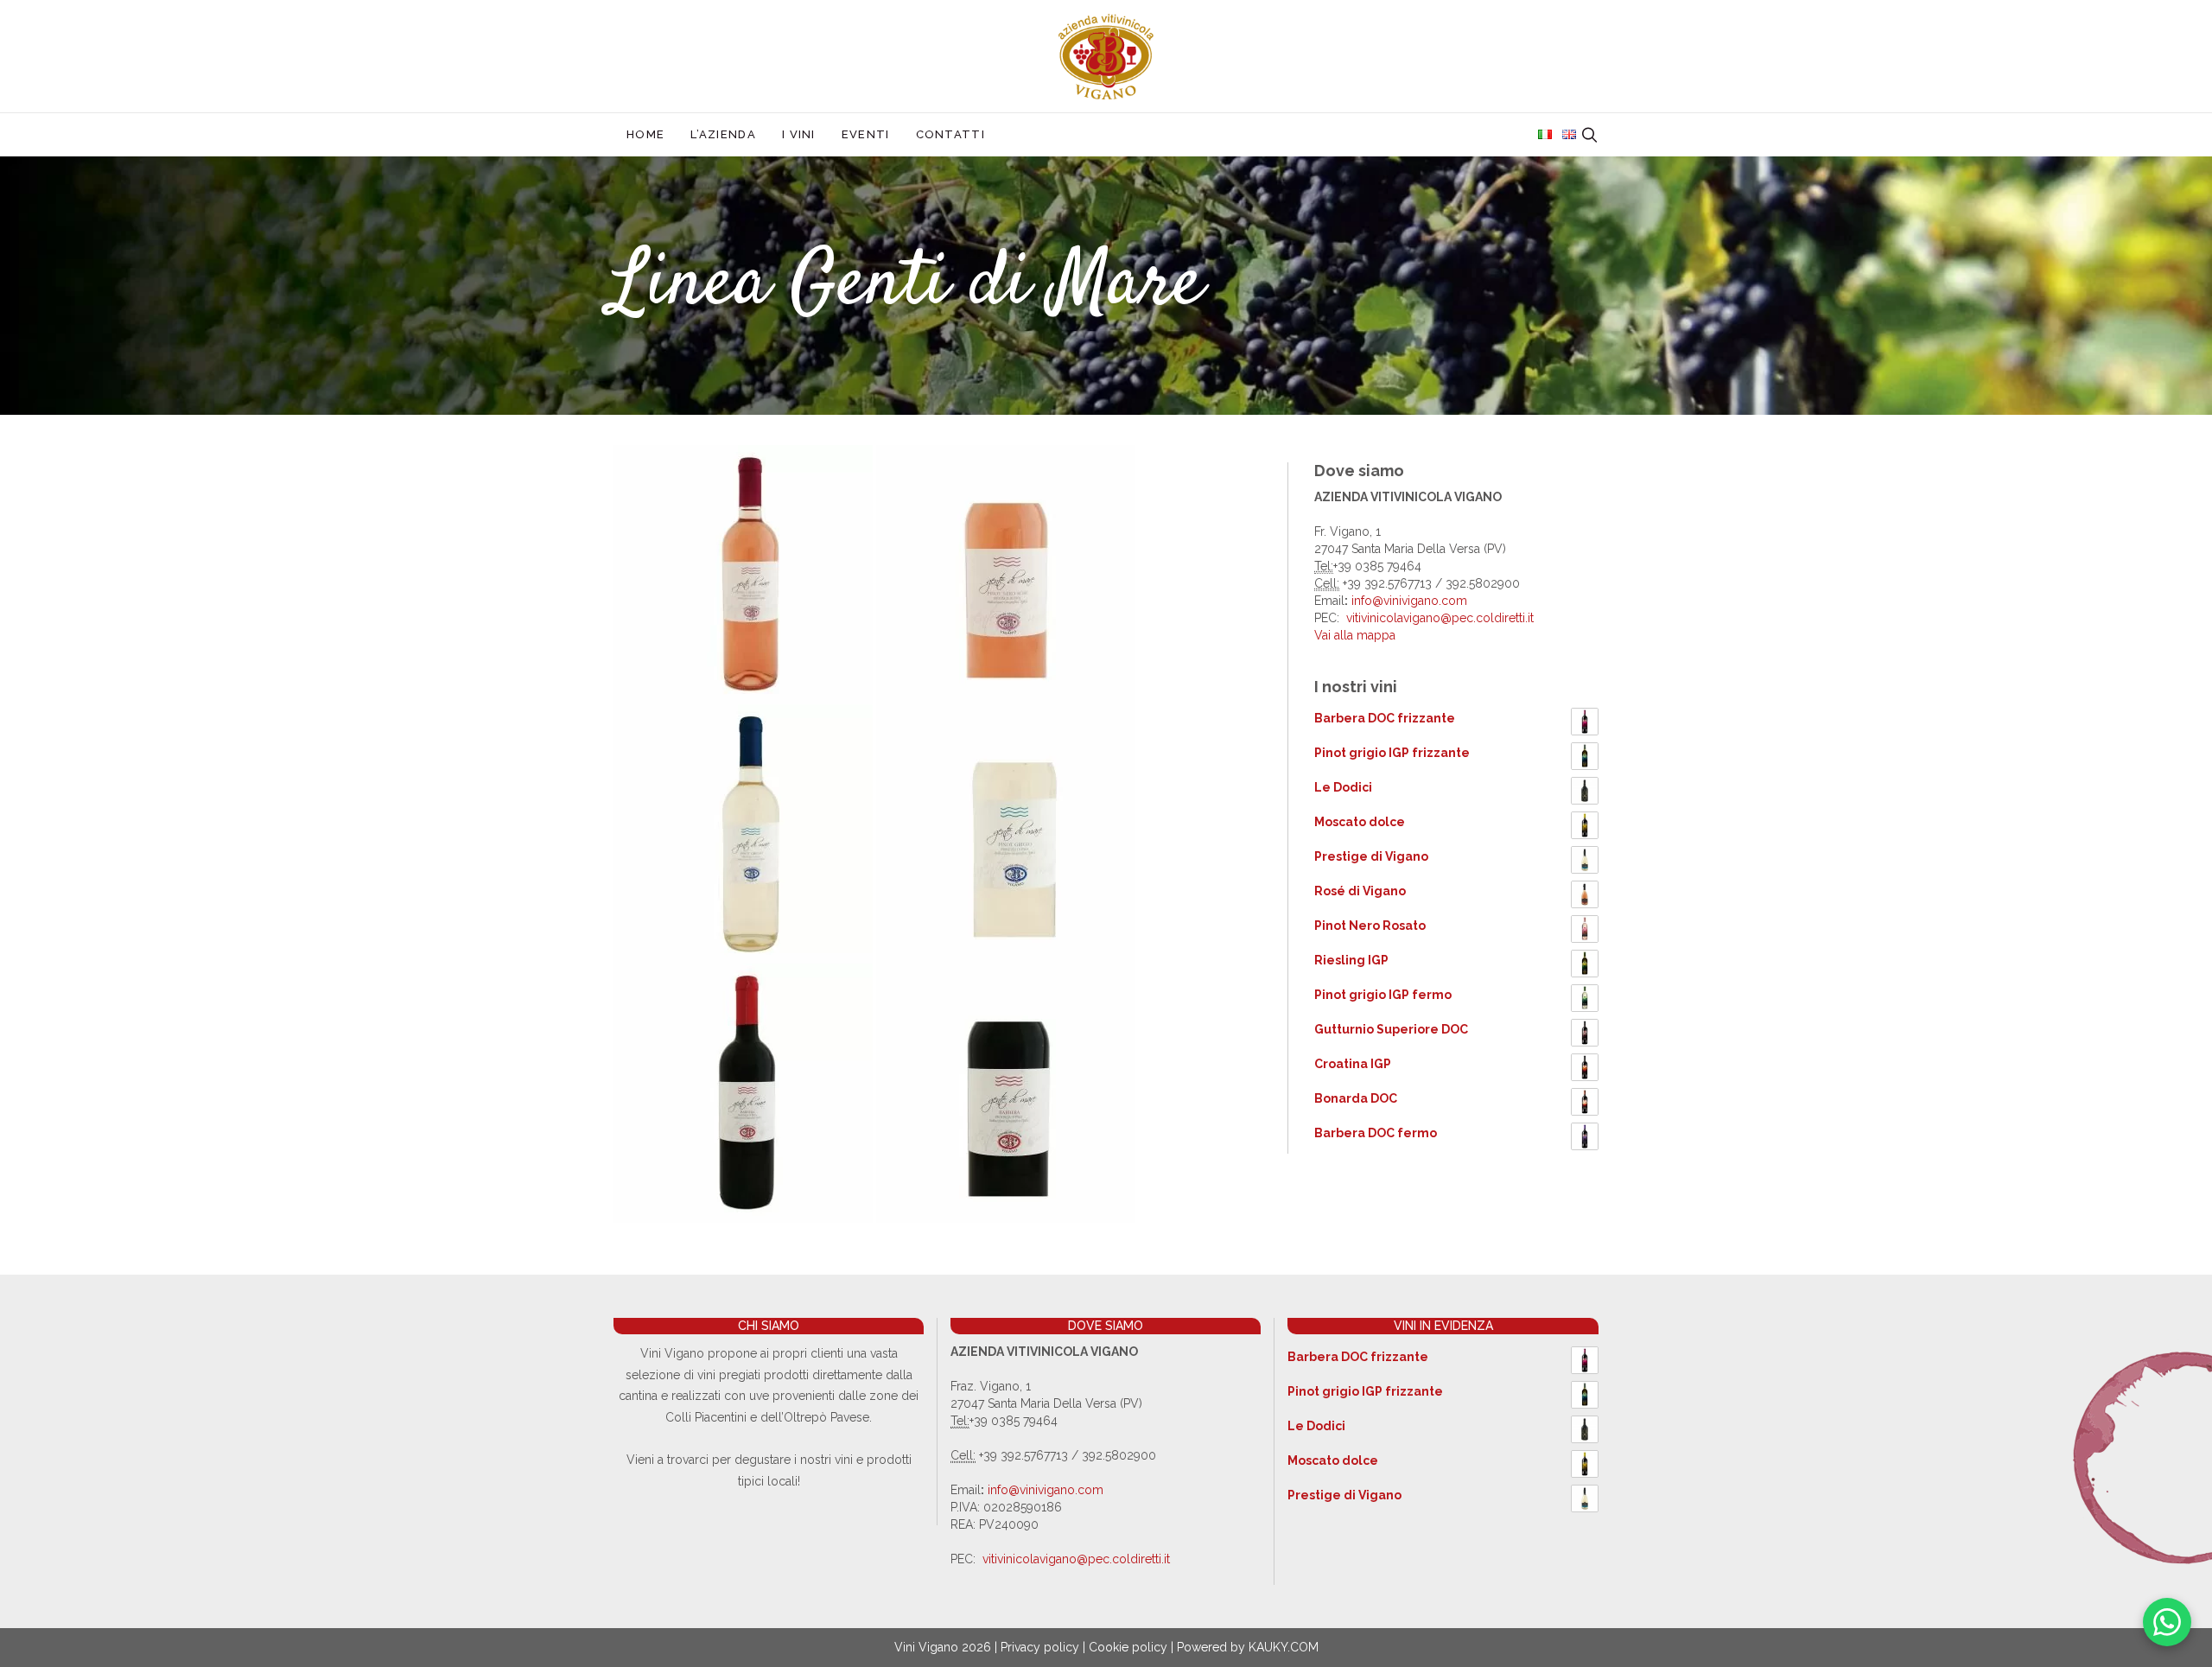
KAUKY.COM (1284, 1647)
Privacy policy (1040, 1647)
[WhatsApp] (2167, 1622)
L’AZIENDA (723, 134)
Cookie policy (1128, 1647)
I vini (799, 134)
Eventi (866, 134)
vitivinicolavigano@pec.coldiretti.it (1440, 618)
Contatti (950, 134)
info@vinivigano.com (1408, 601)
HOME (645, 134)
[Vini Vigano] (1106, 55)
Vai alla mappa (1355, 635)
